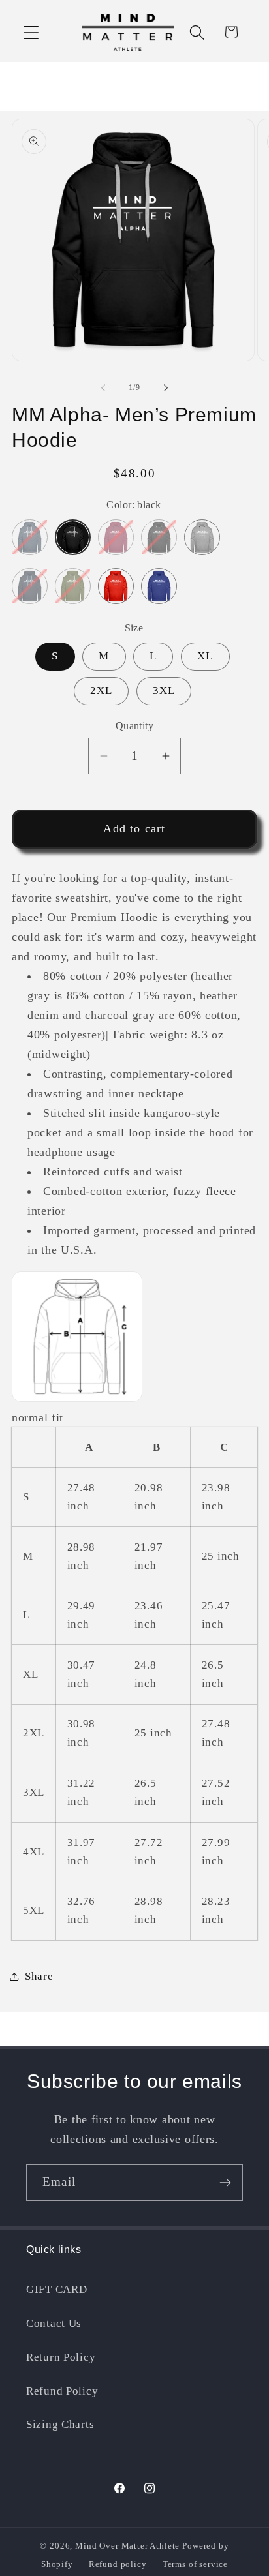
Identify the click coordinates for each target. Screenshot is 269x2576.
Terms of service (195, 2564)
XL (205, 656)
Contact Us (54, 2323)
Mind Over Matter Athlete (127, 2546)
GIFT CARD (56, 2289)
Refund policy (118, 2564)
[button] (32, 32)
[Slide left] (103, 387)
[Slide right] (166, 387)
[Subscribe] (225, 2183)
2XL (102, 690)
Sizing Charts (60, 2424)
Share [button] (39, 1976)
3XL (164, 690)
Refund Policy (62, 2391)
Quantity (135, 726)
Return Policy (61, 2357)
